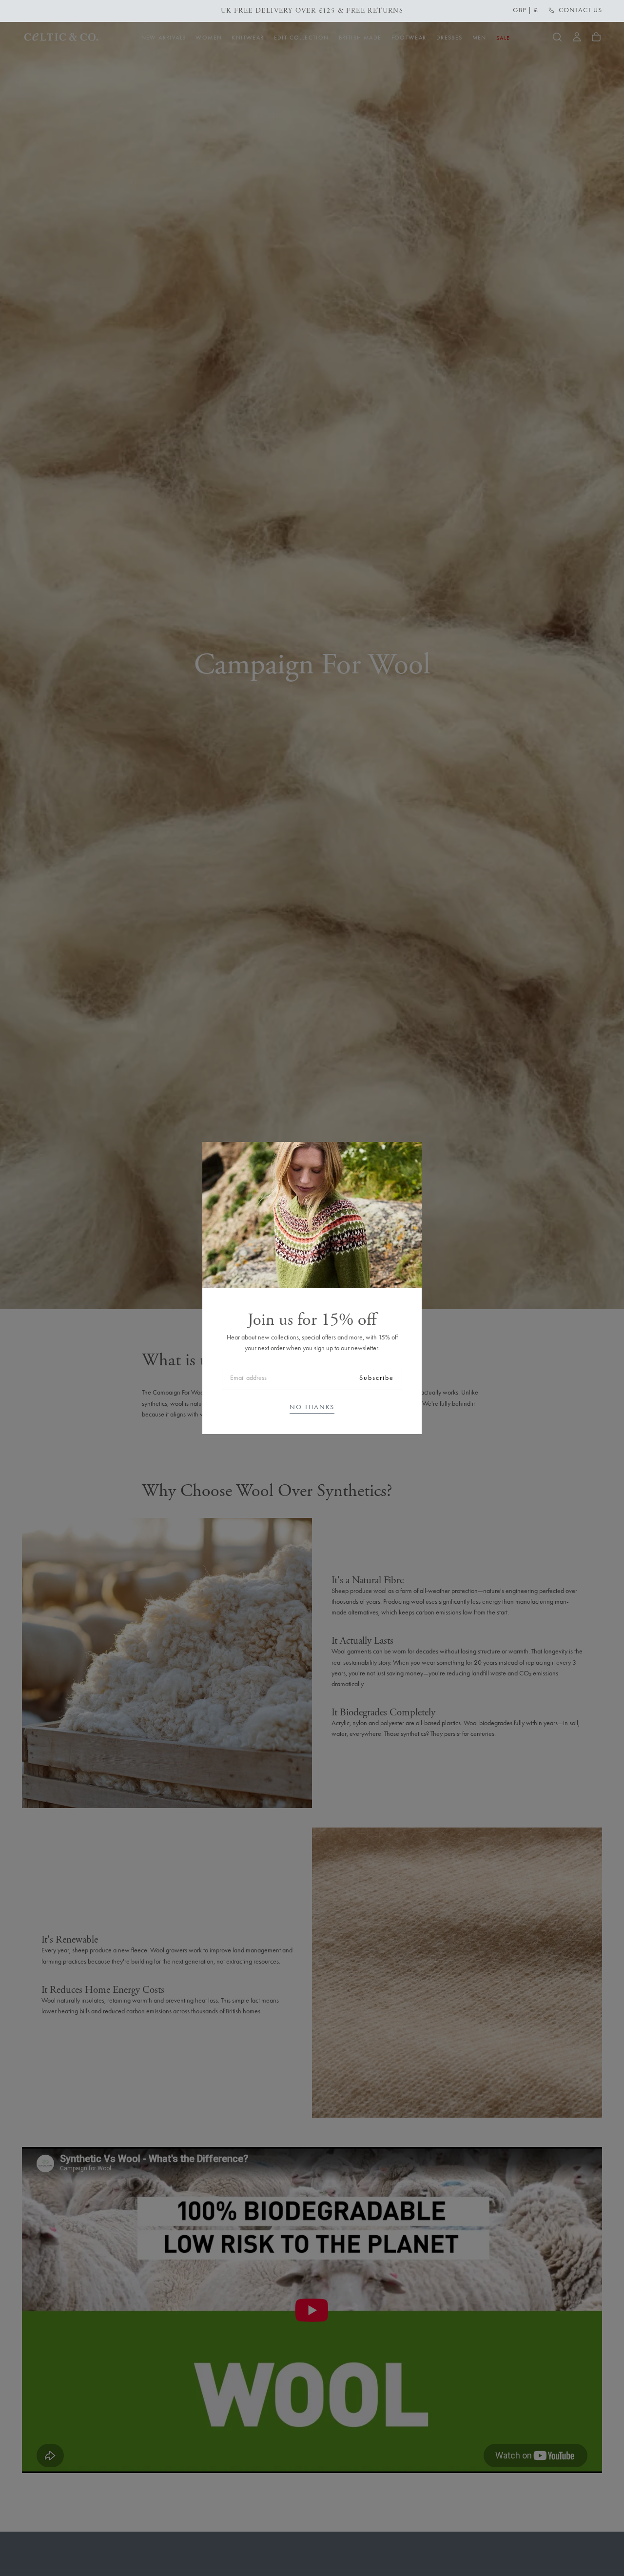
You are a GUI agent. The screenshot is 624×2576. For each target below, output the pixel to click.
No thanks (312, 1407)
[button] (526, 10)
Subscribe (377, 1378)
